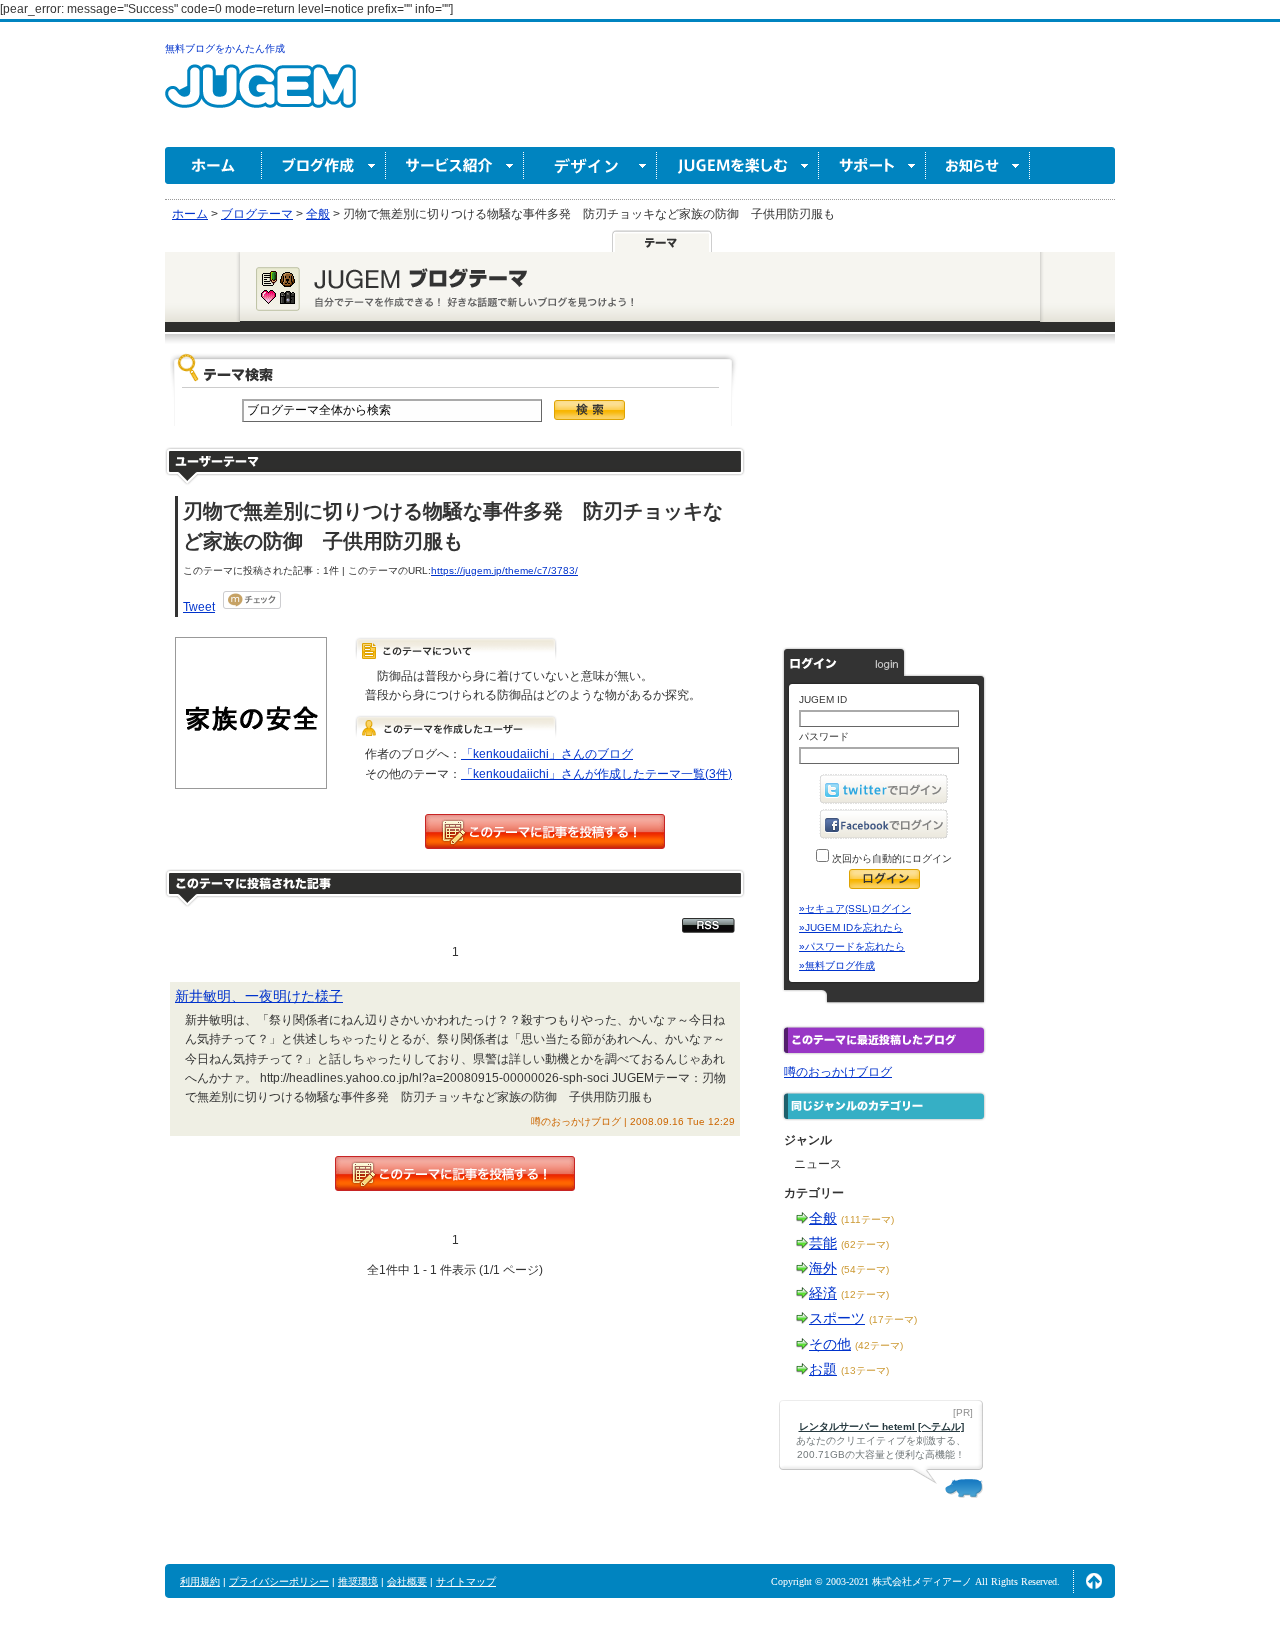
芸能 (823, 1243)
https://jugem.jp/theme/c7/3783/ (504, 570)
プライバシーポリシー (279, 1581)
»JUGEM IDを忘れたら (851, 927)
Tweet (199, 607)
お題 (823, 1369)
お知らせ (978, 165)
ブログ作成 (324, 165)
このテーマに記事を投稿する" (455, 1173)
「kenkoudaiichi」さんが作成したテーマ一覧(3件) (596, 774)
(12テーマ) (865, 1294)
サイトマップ (466, 1581)
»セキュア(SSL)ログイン (855, 908)
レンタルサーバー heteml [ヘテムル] (881, 1426)
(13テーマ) (865, 1370)
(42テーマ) (879, 1345)
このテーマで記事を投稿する (545, 831)
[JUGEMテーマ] (662, 241)
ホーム (213, 165)
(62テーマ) (865, 1244)
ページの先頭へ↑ (1094, 1581)
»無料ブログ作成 (837, 965)
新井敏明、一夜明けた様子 (259, 996)
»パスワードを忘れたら (852, 946)
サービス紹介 (455, 165)
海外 (823, 1268)
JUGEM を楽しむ (738, 165)
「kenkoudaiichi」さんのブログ (547, 754)
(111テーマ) (867, 1219)
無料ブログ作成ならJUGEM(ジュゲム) (260, 97)
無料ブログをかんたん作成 (225, 48)
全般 (823, 1218)
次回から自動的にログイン (890, 858)
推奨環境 (358, 1581)
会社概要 (407, 1581)
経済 (823, 1293)
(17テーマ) (893, 1319)
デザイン (590, 165)
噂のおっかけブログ (838, 1072)
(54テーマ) (865, 1269)
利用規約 (200, 1581)
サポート (872, 165)
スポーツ (837, 1318)
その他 (830, 1344)
